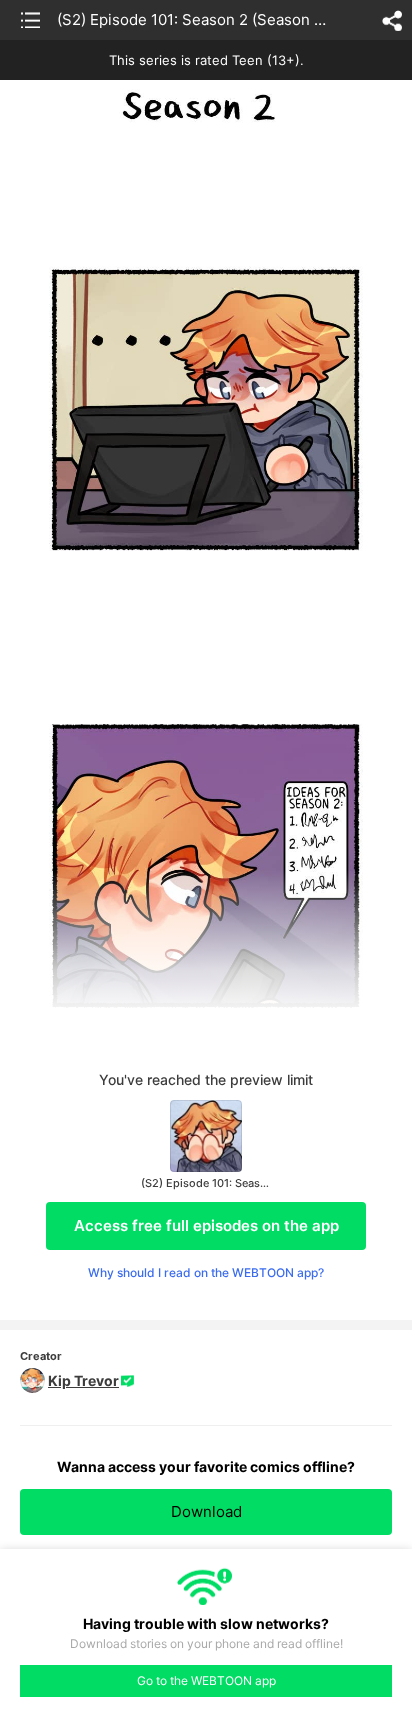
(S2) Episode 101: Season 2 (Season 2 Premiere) (194, 19)
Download (206, 1511)
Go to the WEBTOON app (206, 1680)
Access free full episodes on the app (206, 1225)
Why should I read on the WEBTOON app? (206, 1272)
